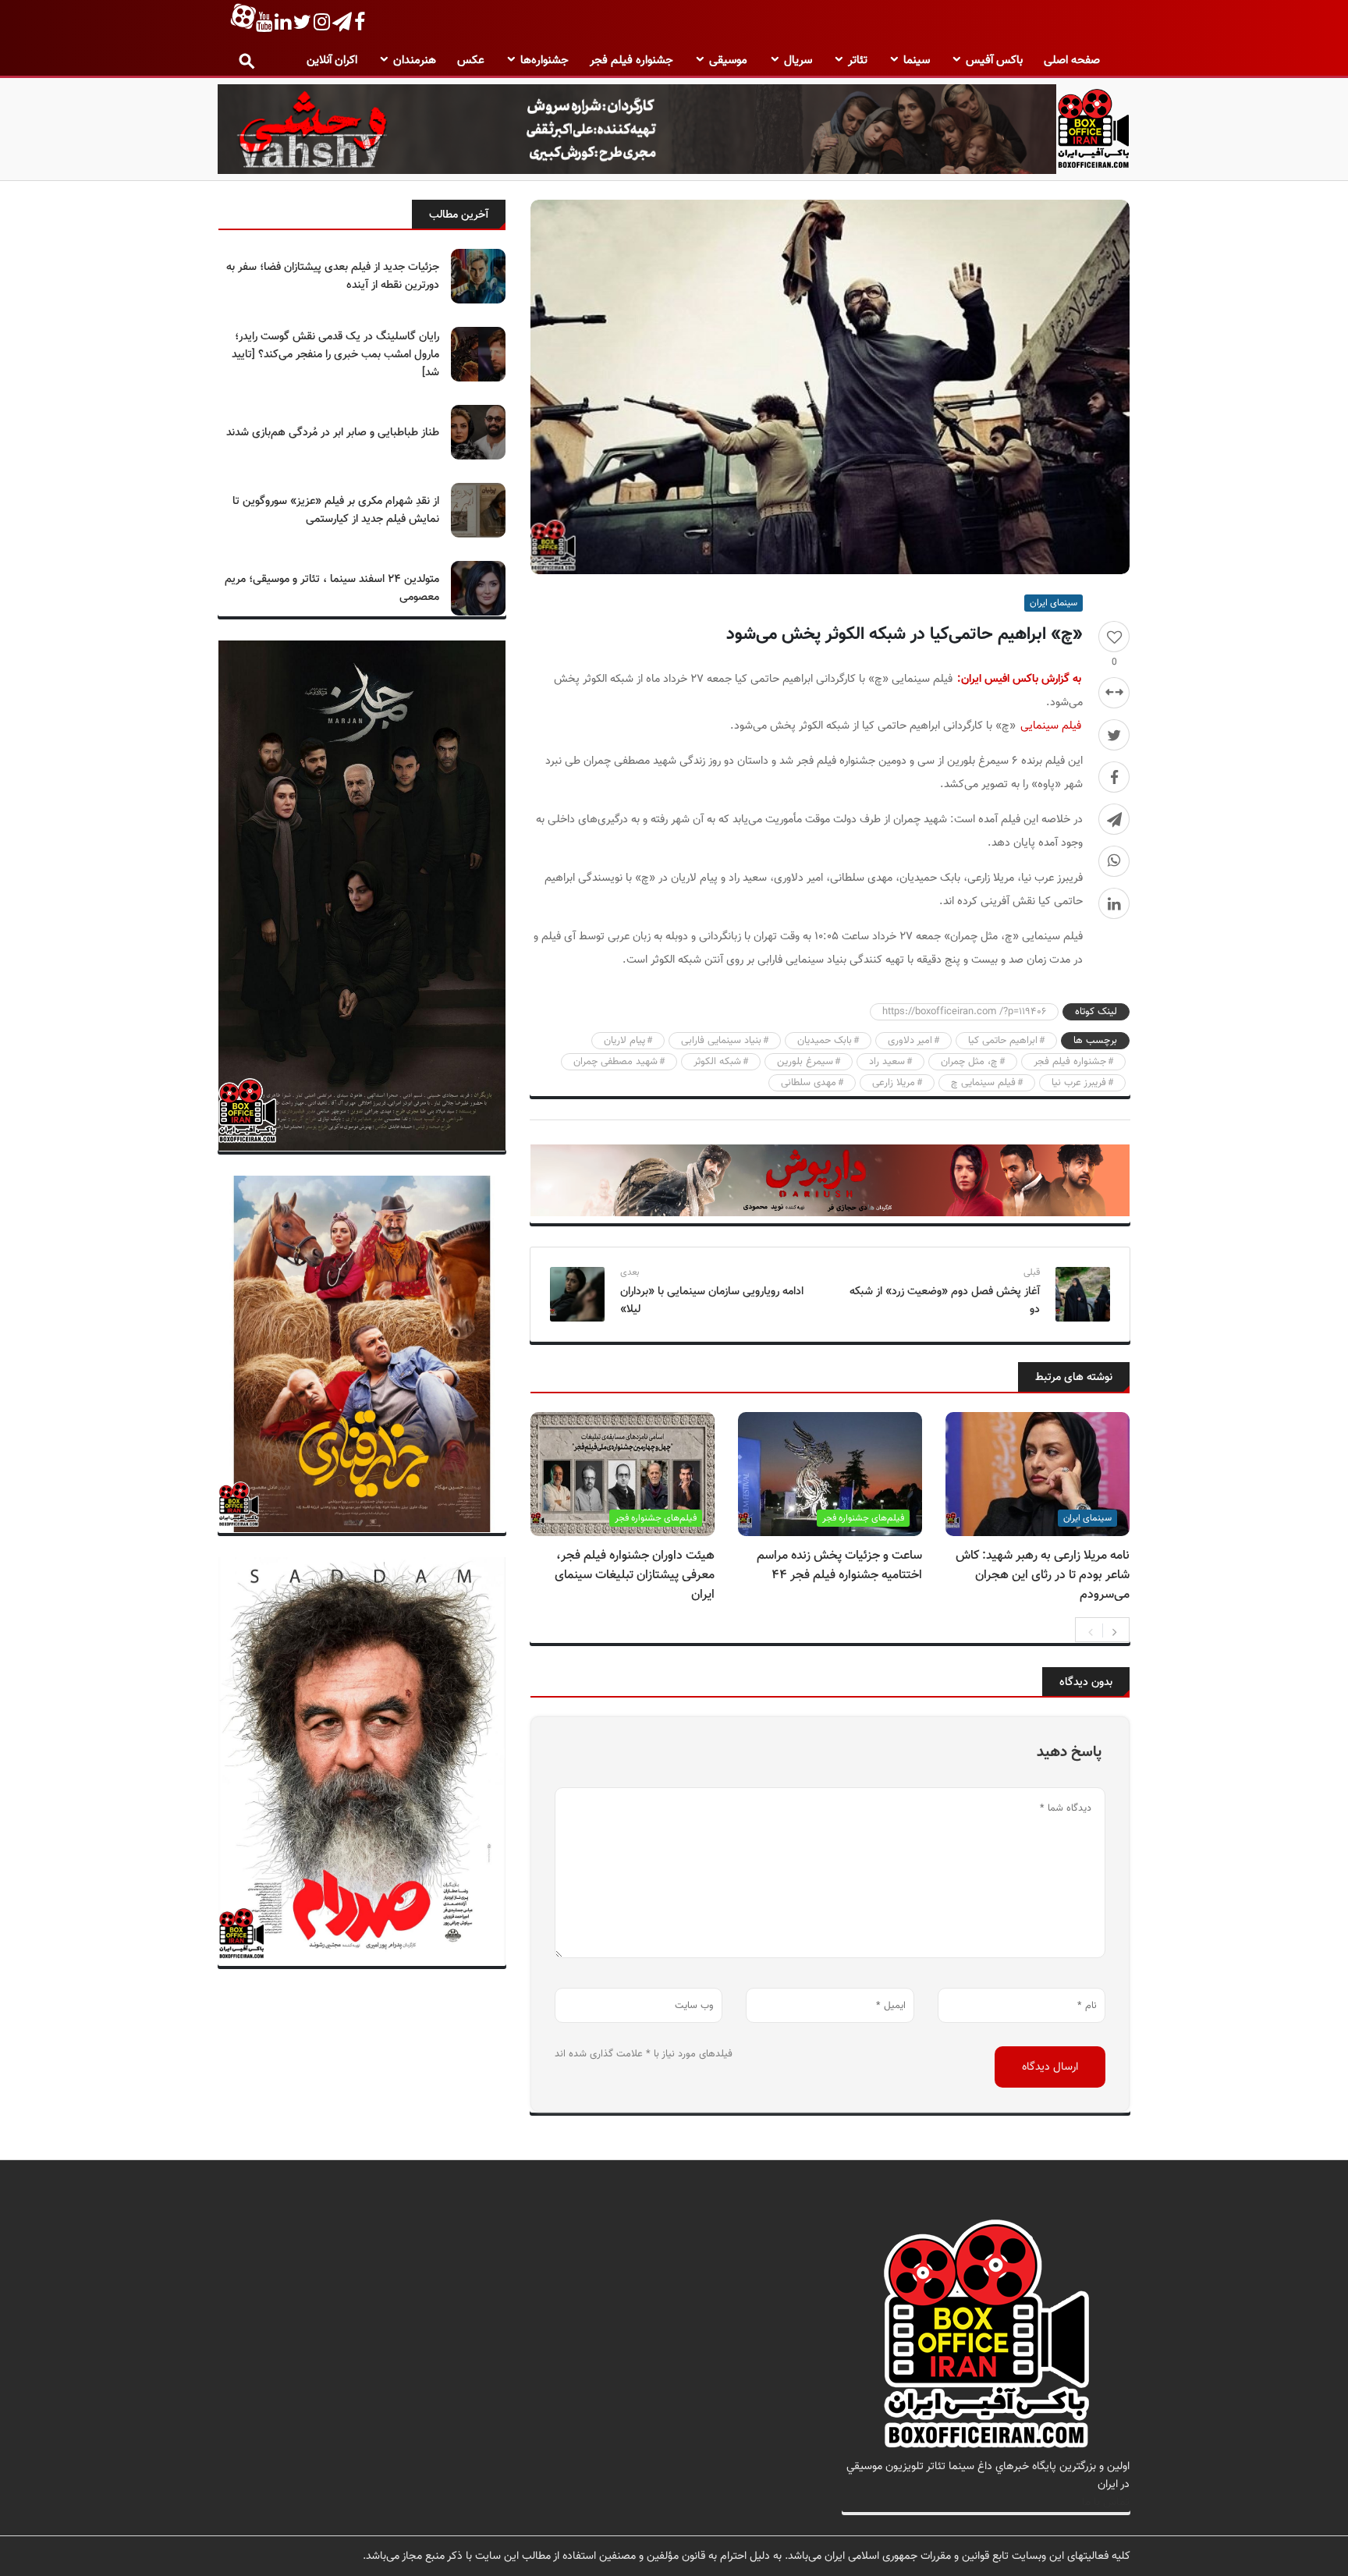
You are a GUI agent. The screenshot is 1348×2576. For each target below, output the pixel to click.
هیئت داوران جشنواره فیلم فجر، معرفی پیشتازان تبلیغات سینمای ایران (635, 1575)
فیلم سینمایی (1051, 726)
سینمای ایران (1054, 603)
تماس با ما (1106, 2502)
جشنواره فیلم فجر (631, 60)
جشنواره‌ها (545, 60)
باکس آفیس (994, 60)
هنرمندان (415, 60)
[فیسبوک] (1114, 777)
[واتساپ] (1114, 861)
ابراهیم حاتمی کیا (1003, 1041)
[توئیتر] (1114, 735)
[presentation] (1091, 1630)
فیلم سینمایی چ (983, 1083)
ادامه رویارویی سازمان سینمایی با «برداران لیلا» (712, 1300)
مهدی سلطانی (809, 1083)
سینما (917, 60)
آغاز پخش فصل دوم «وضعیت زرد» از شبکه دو (945, 1300)
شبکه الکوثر (717, 1062)
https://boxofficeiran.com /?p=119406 (964, 1012)
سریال (798, 60)
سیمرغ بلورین (805, 1062)
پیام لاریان (624, 1041)
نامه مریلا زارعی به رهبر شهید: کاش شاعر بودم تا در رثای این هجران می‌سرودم (1043, 1575)
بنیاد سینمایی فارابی (721, 1041)
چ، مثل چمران (969, 1062)
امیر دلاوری (910, 1041)
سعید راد (887, 1062)
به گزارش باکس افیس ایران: (1019, 679)
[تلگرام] (1114, 819)
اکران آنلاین (332, 60)
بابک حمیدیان (825, 1041)
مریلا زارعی (894, 1083)
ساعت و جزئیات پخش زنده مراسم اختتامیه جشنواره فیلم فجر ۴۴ (839, 1566)
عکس (471, 60)
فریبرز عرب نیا (1079, 1083)
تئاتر (858, 60)
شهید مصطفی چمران (615, 1062)
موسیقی (728, 60)
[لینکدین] (1114, 903)
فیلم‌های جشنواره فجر (863, 1518)
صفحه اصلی (1072, 60)
